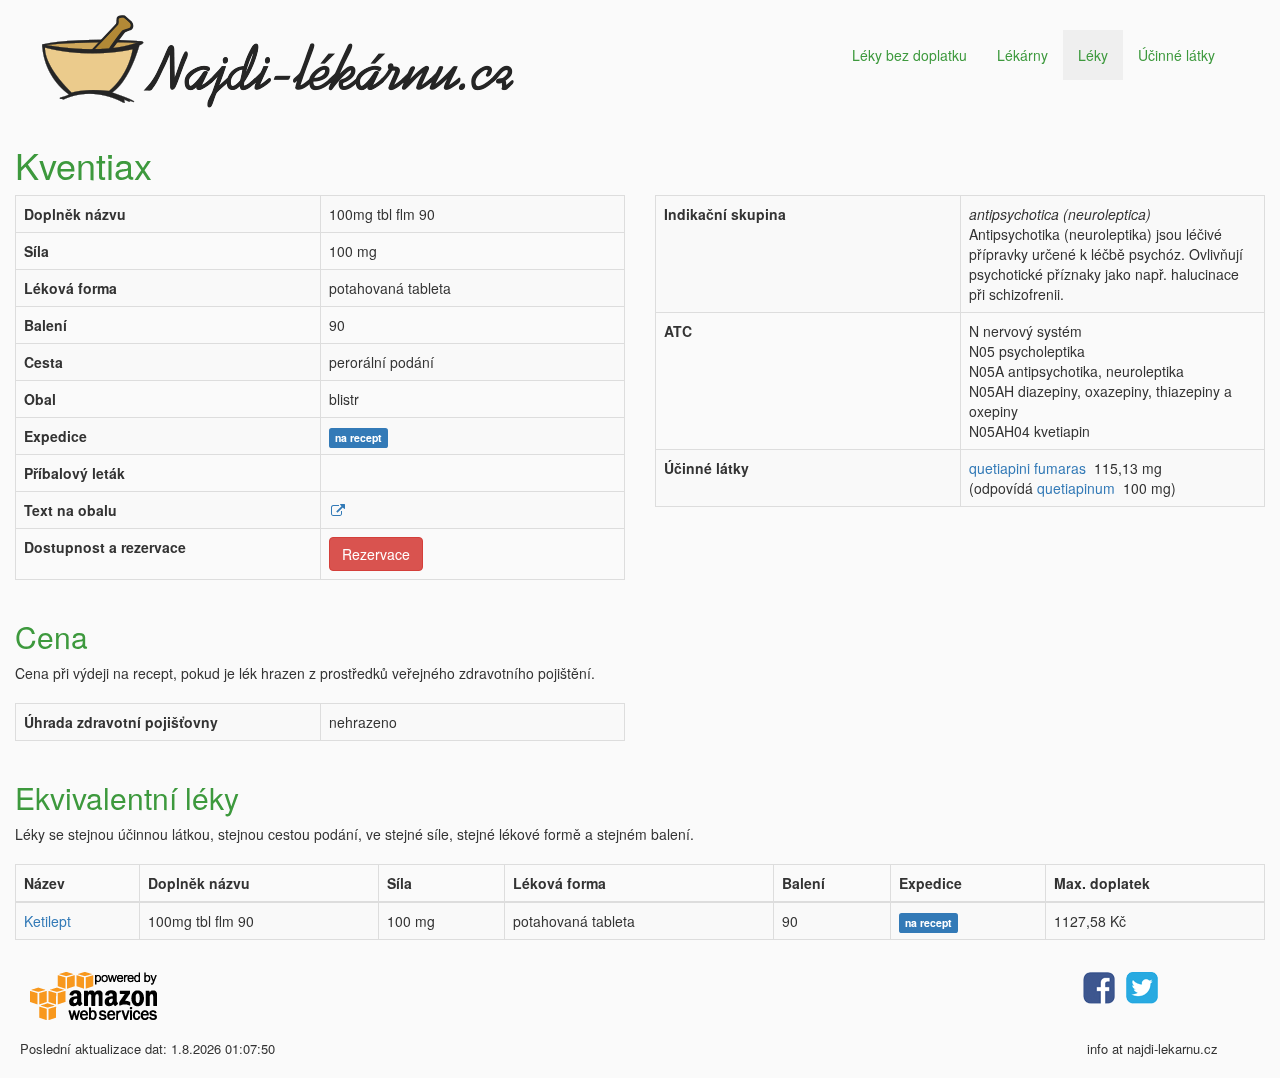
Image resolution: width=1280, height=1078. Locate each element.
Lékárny (1022, 55)
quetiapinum (1076, 488)
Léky (1093, 55)
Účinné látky (1176, 55)
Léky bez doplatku (909, 55)
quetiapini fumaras (1027, 468)
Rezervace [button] (376, 554)
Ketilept (47, 921)
